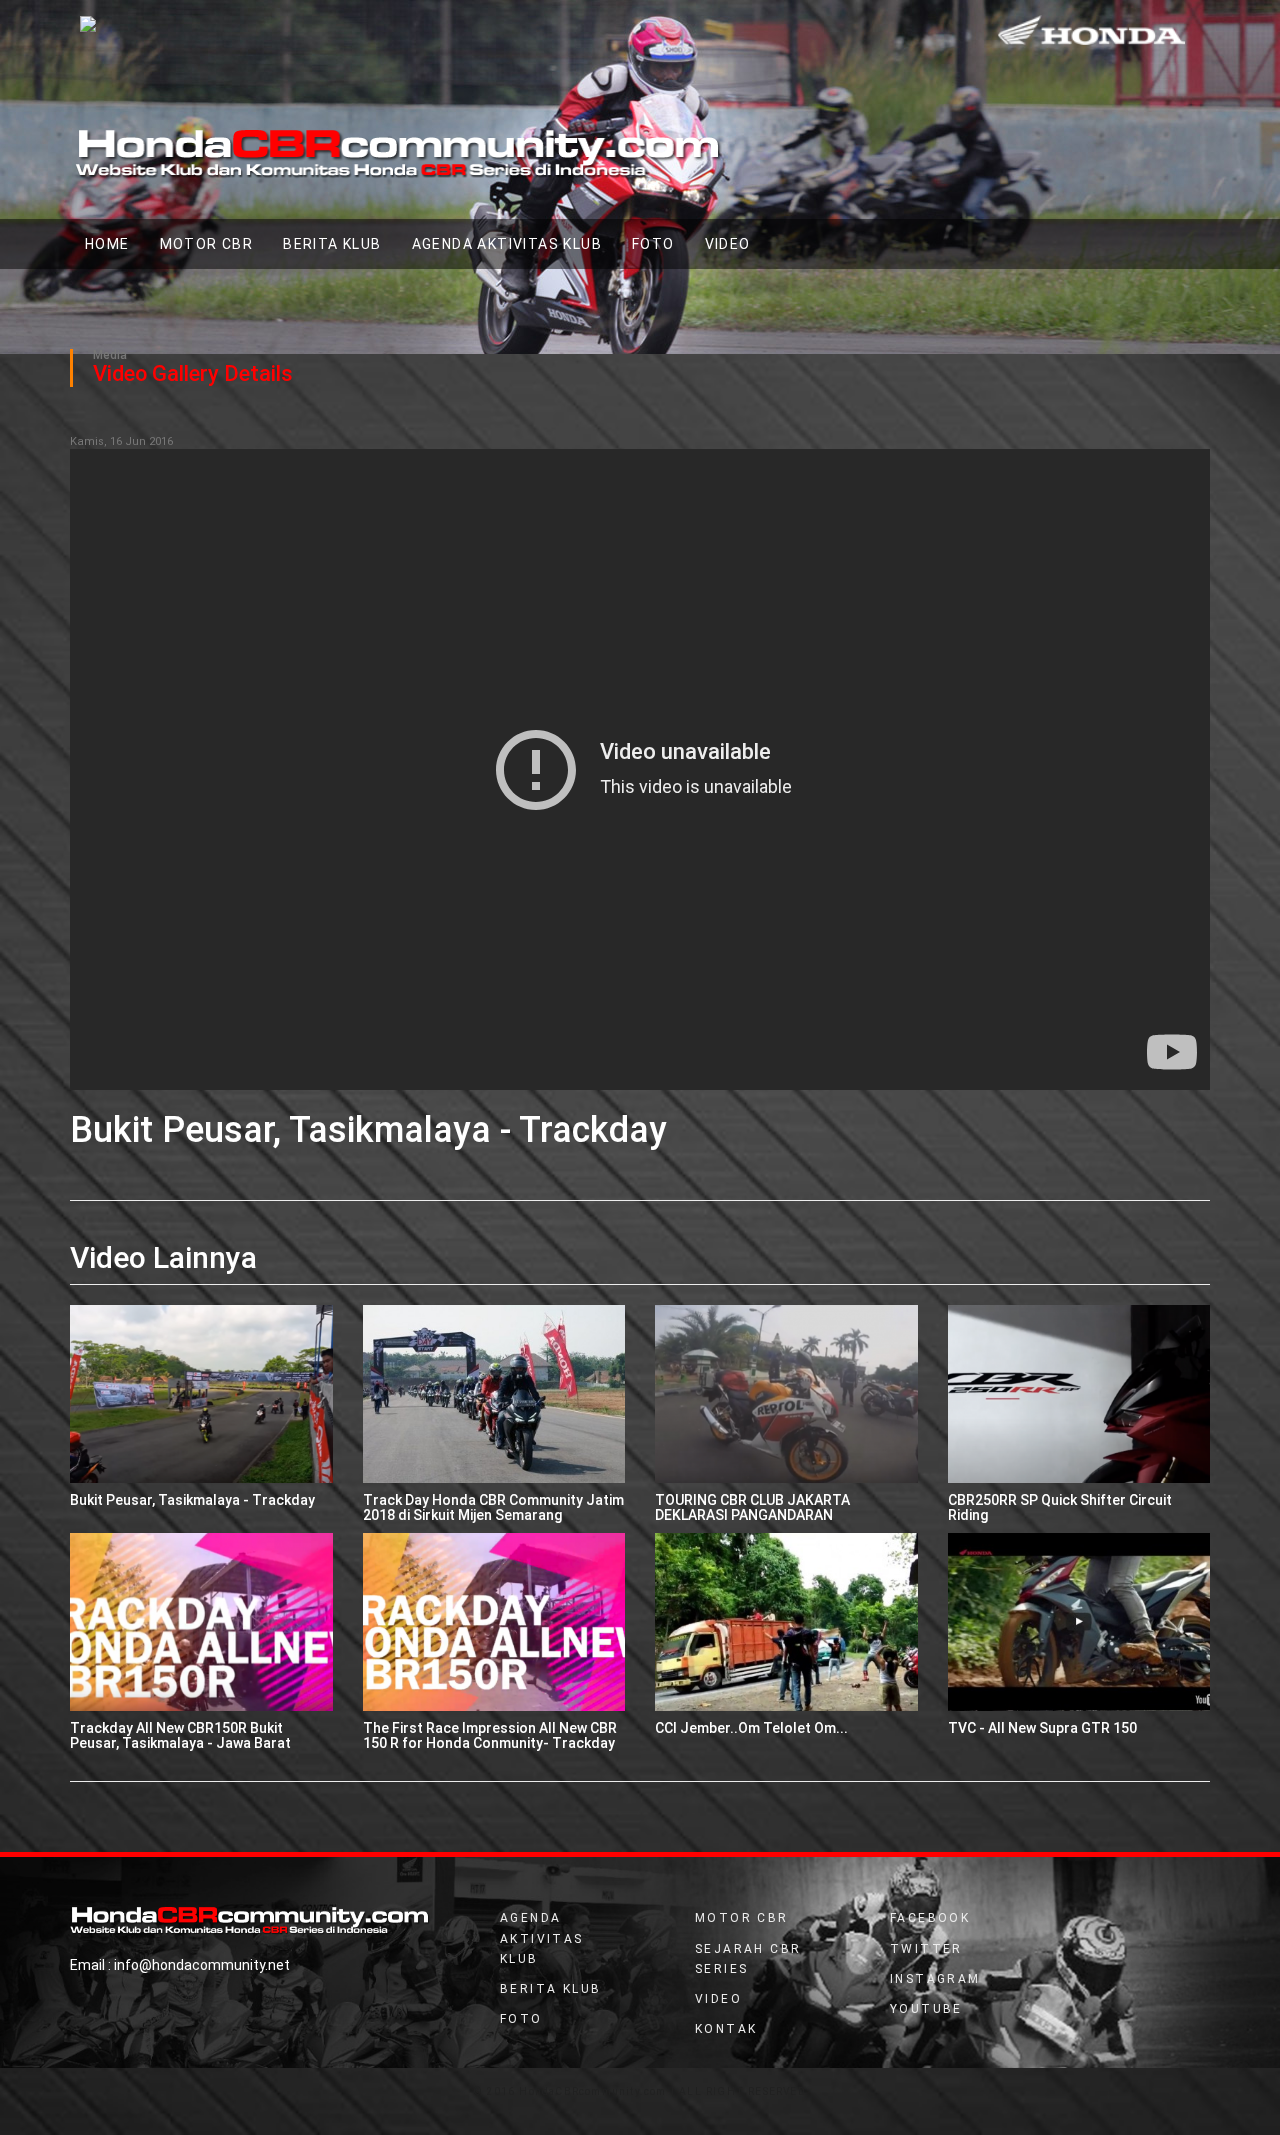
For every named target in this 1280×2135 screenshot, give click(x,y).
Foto (653, 244)
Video (718, 1999)
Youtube (926, 2009)
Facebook (930, 1918)
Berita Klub (332, 244)
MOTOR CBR (207, 244)
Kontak (726, 2029)
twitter (926, 1949)
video (728, 244)
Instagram (935, 1979)
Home (115, 243)
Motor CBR (742, 1918)
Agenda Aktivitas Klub (507, 244)
